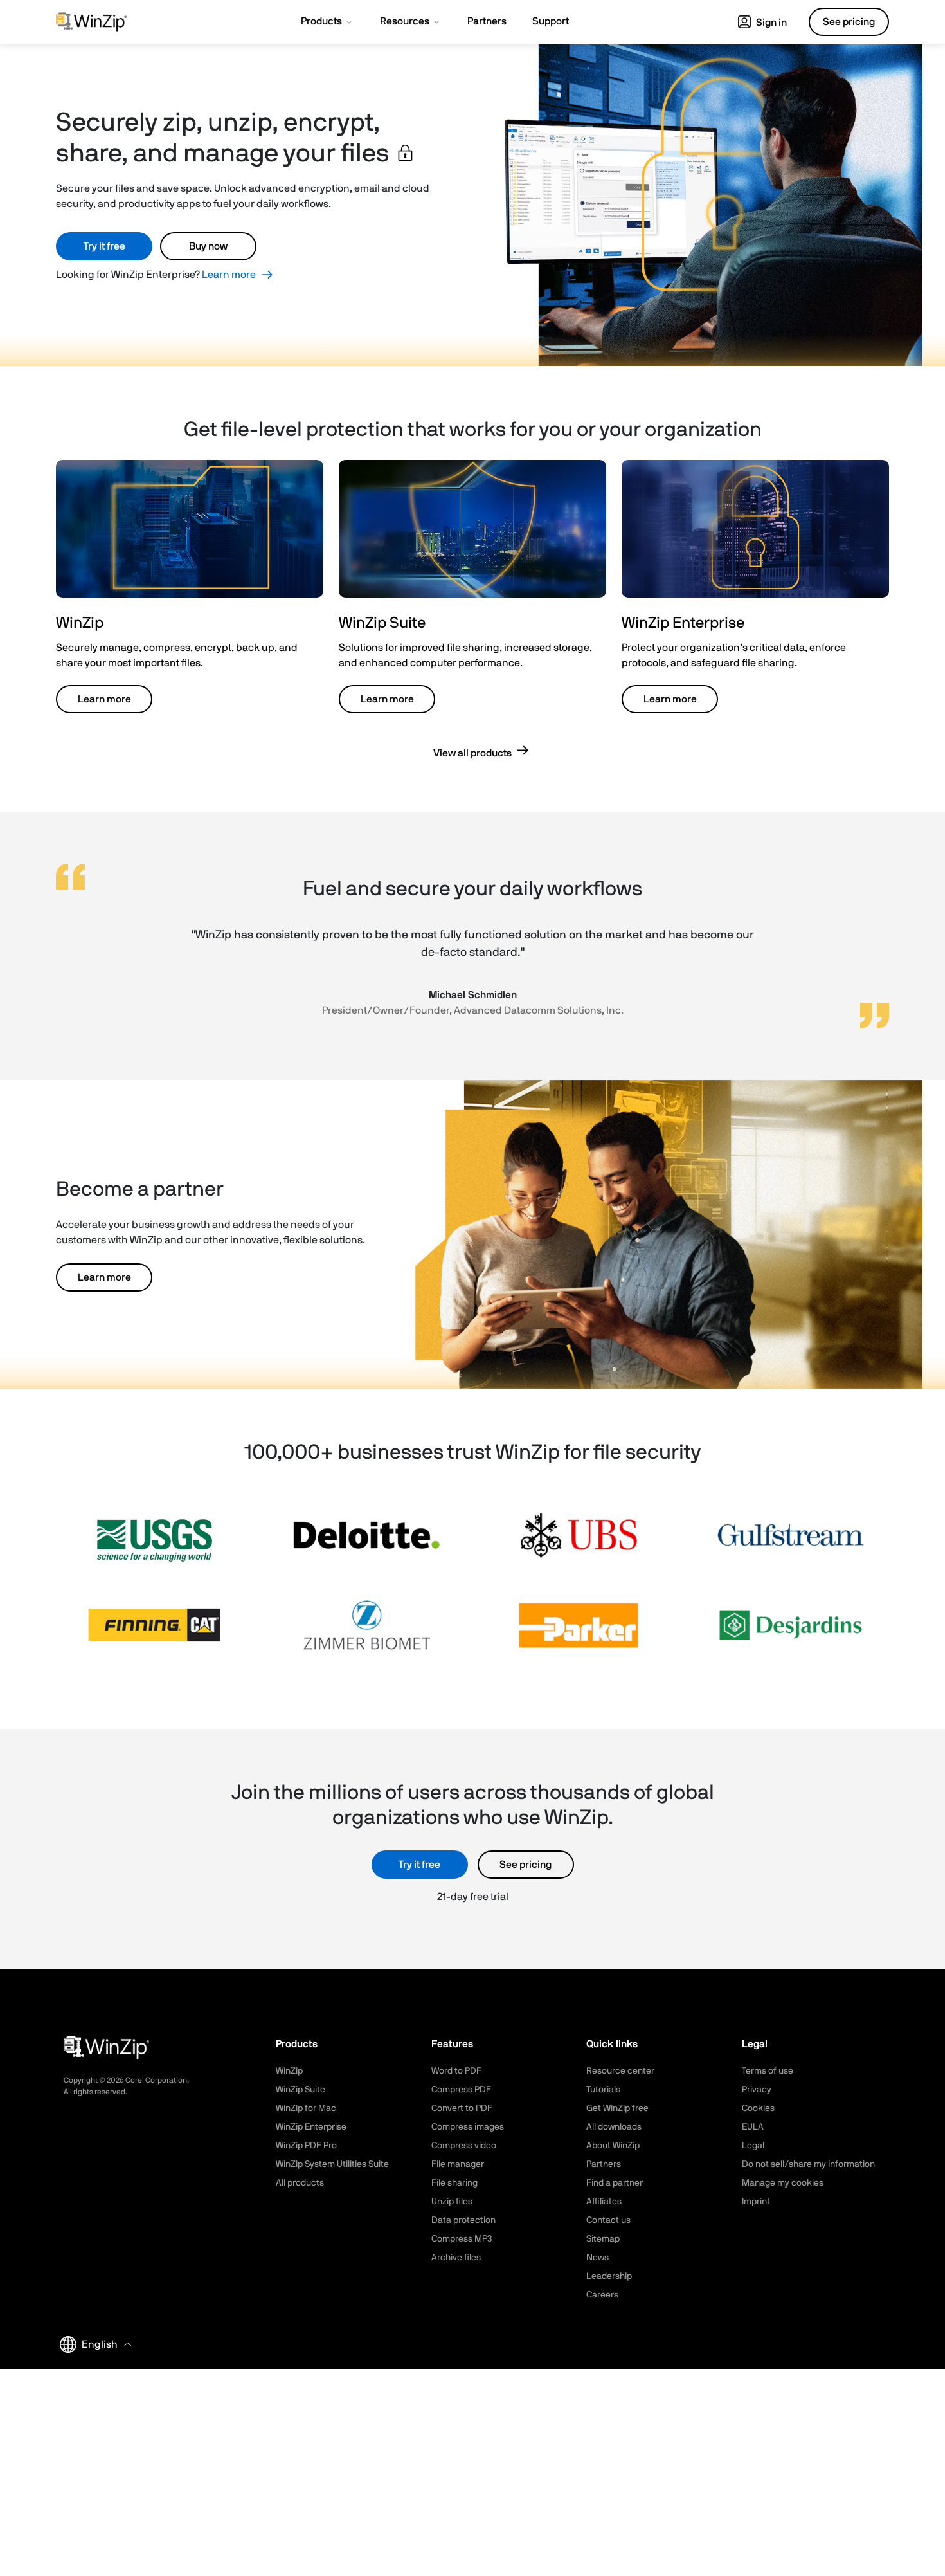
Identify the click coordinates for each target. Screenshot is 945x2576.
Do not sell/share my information (808, 2164)
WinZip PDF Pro (306, 2146)
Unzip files (452, 2202)
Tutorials (603, 2090)
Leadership (609, 2276)
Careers (602, 2295)
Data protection (464, 2220)
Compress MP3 (462, 2239)
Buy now (208, 246)
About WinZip (613, 2146)
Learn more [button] (104, 699)
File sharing (455, 2183)
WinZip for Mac (306, 2108)
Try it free (104, 246)
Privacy (757, 2090)
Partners (604, 2164)
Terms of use (768, 2071)
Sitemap (603, 2239)
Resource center (620, 2071)
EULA (753, 2127)
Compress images (468, 2127)
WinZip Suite (301, 2090)
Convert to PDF (462, 2108)
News (598, 2258)
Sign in (770, 23)
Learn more (229, 275)
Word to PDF (456, 2071)
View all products (473, 753)
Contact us (608, 2220)
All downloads (614, 2127)
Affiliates (604, 2202)
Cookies (758, 2108)
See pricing (526, 1865)
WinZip (289, 2071)
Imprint (756, 2202)
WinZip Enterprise (311, 2127)
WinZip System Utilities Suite (332, 2164)
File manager (458, 2164)
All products (300, 2183)
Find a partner (615, 2183)
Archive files (456, 2258)
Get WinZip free (617, 2108)
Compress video (464, 2146)
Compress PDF (461, 2090)
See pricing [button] (849, 22)
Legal (753, 2146)
